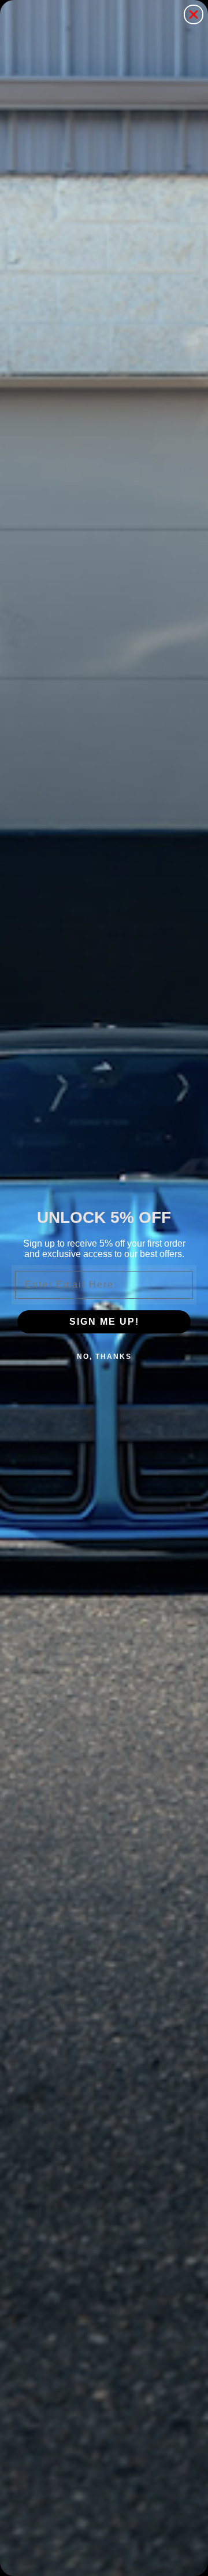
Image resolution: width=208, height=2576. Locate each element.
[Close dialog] (194, 14)
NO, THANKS (104, 1357)
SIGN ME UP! (104, 1322)
